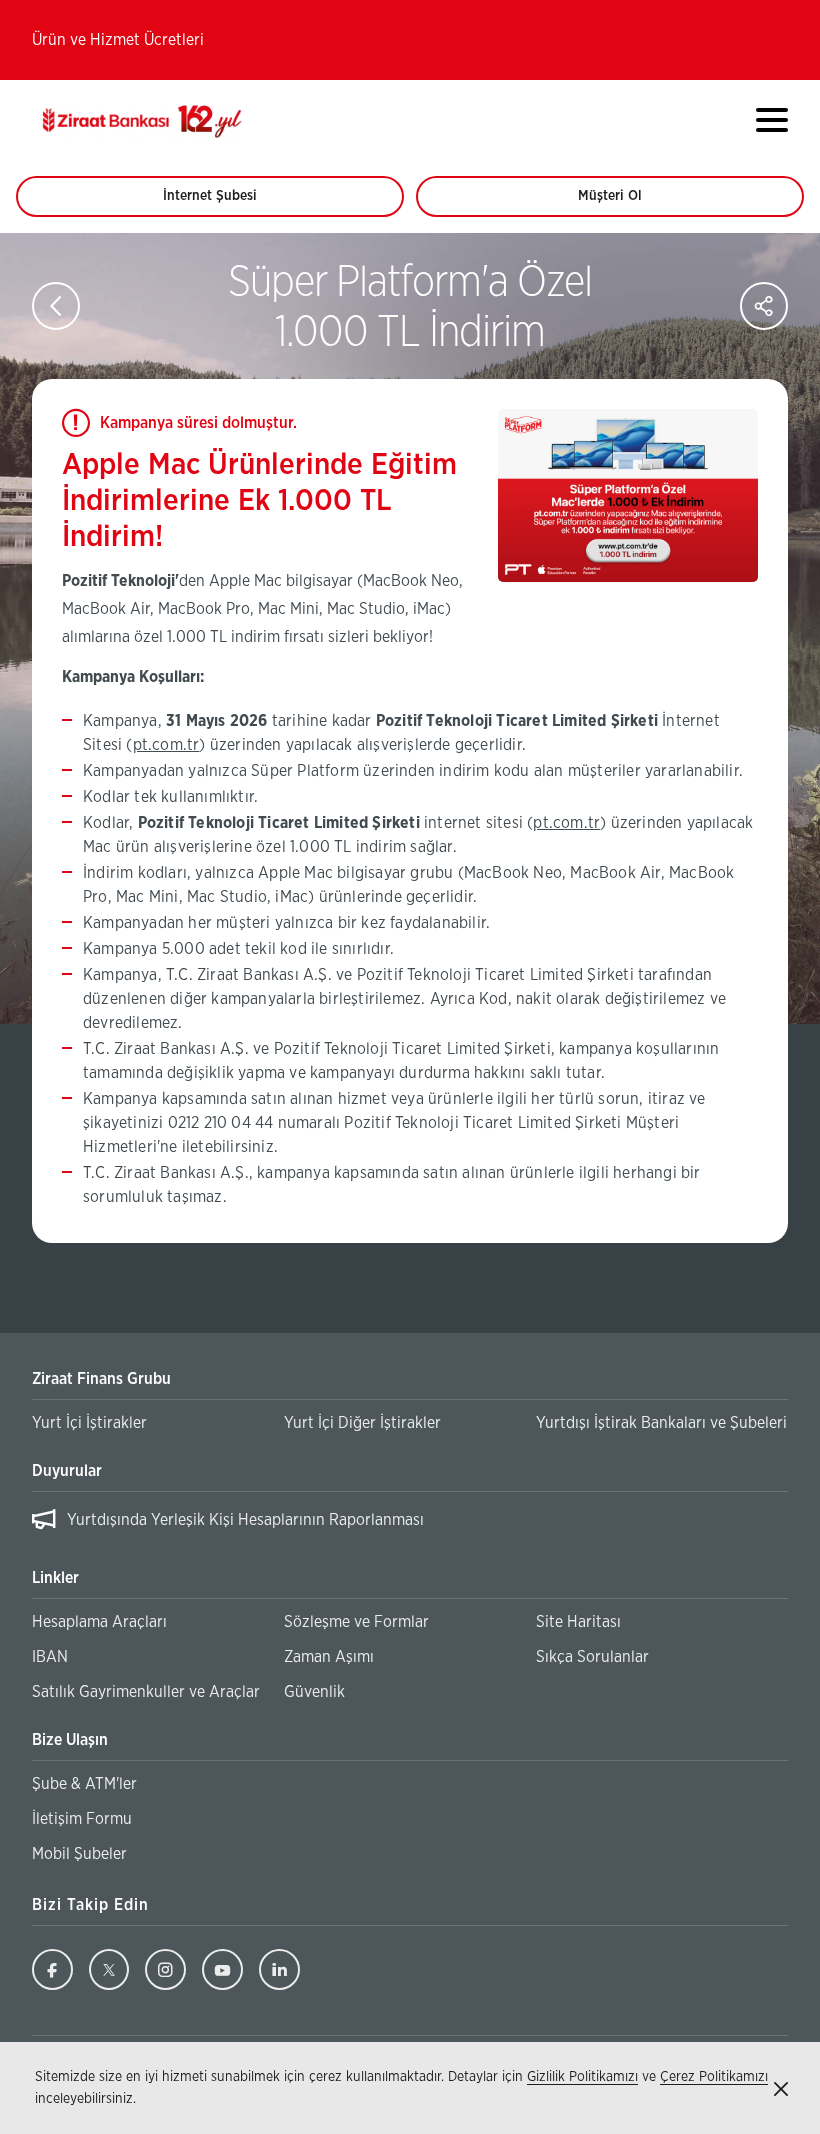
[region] (410, 1523)
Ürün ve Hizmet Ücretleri (118, 40)
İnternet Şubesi (221, 203)
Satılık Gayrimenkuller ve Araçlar (146, 1692)
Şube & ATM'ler (84, 1784)
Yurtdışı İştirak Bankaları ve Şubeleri (661, 1423)
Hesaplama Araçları (99, 1622)
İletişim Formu (82, 1819)
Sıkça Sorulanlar (592, 1657)
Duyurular (67, 1471)
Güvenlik (314, 1692)
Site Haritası (578, 1622)
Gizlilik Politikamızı (582, 2077)
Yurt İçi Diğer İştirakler (362, 1423)
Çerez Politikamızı (714, 2077)
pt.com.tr (166, 745)
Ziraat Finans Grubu (101, 1379)
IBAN (50, 1657)
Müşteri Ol (628, 203)
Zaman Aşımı (329, 1657)
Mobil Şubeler (79, 1854)
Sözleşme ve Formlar (356, 1622)
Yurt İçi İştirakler (89, 1423)
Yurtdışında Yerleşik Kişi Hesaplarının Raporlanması (245, 1520)
